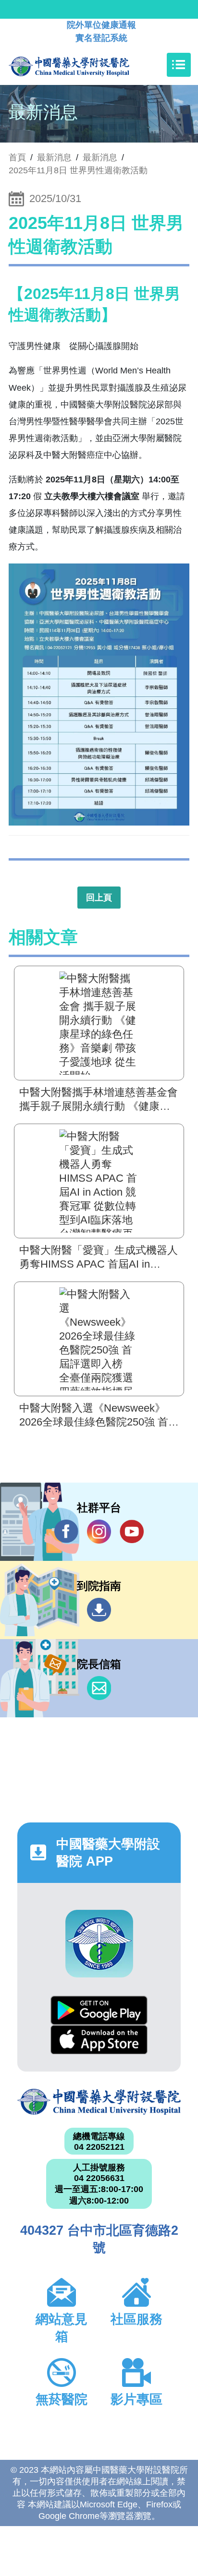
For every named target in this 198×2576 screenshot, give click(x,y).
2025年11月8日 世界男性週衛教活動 (78, 170)
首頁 (17, 157)
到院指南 (99, 1610)
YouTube (132, 1532)
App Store (99, 2040)
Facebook (66, 1532)
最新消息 (100, 157)
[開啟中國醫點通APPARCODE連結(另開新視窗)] (99, 1944)
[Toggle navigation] (179, 65)
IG (99, 1532)
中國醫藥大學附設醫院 (99, 2102)
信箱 (99, 1688)
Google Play (99, 2010)
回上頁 (99, 898)
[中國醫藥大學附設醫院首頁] (83, 65)
